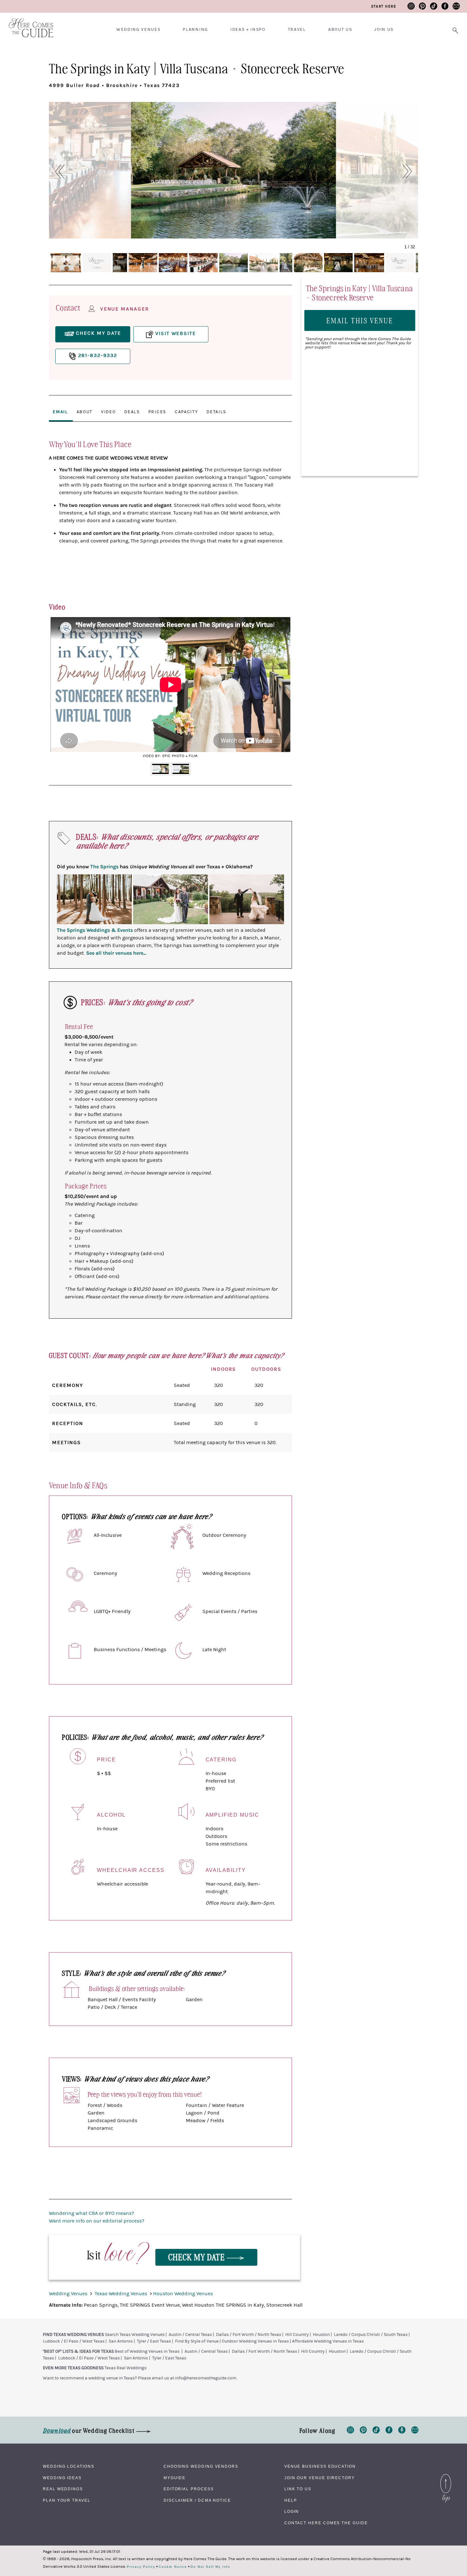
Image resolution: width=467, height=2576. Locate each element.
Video (108, 412)
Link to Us (298, 2489)
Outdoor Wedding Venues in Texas (255, 2341)
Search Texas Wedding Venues (135, 2335)
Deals (132, 412)
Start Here (384, 6)
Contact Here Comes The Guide (326, 2523)
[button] (56, 172)
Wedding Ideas (62, 2478)
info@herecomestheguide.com (206, 2378)
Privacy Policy (141, 2567)
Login (292, 2512)
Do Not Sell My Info (210, 2567)
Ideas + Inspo (248, 30)
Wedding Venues (139, 30)
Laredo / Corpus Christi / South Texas (371, 2335)
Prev (59, 689)
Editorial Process (189, 2489)
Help (291, 2500)
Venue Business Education (320, 2466)
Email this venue (360, 320)
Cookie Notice (173, 2567)
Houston (321, 2335)
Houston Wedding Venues (183, 2294)
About (85, 412)
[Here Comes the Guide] (27, 24)
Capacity (186, 412)
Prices (157, 412)
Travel (297, 30)
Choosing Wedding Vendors (201, 2466)
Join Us (384, 30)
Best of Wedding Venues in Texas (147, 2351)
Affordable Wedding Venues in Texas (328, 2341)
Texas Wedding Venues (122, 2294)
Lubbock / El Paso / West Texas (74, 2341)
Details (216, 412)
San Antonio (121, 2341)
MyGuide (175, 2478)
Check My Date (198, 2257)
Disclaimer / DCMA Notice (197, 2500)
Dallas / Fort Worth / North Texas (249, 2335)
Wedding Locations (69, 2466)
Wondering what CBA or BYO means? (91, 2213)
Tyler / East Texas (154, 2341)
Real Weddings (63, 2489)
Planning (195, 30)
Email (60, 412)
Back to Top (446, 2476)
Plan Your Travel (67, 2500)
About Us (340, 30)
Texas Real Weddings (125, 2368)
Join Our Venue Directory (320, 2478)
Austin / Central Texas (190, 2335)
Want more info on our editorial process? (97, 2221)
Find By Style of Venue (197, 2341)
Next (282, 689)
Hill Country (297, 2335)
